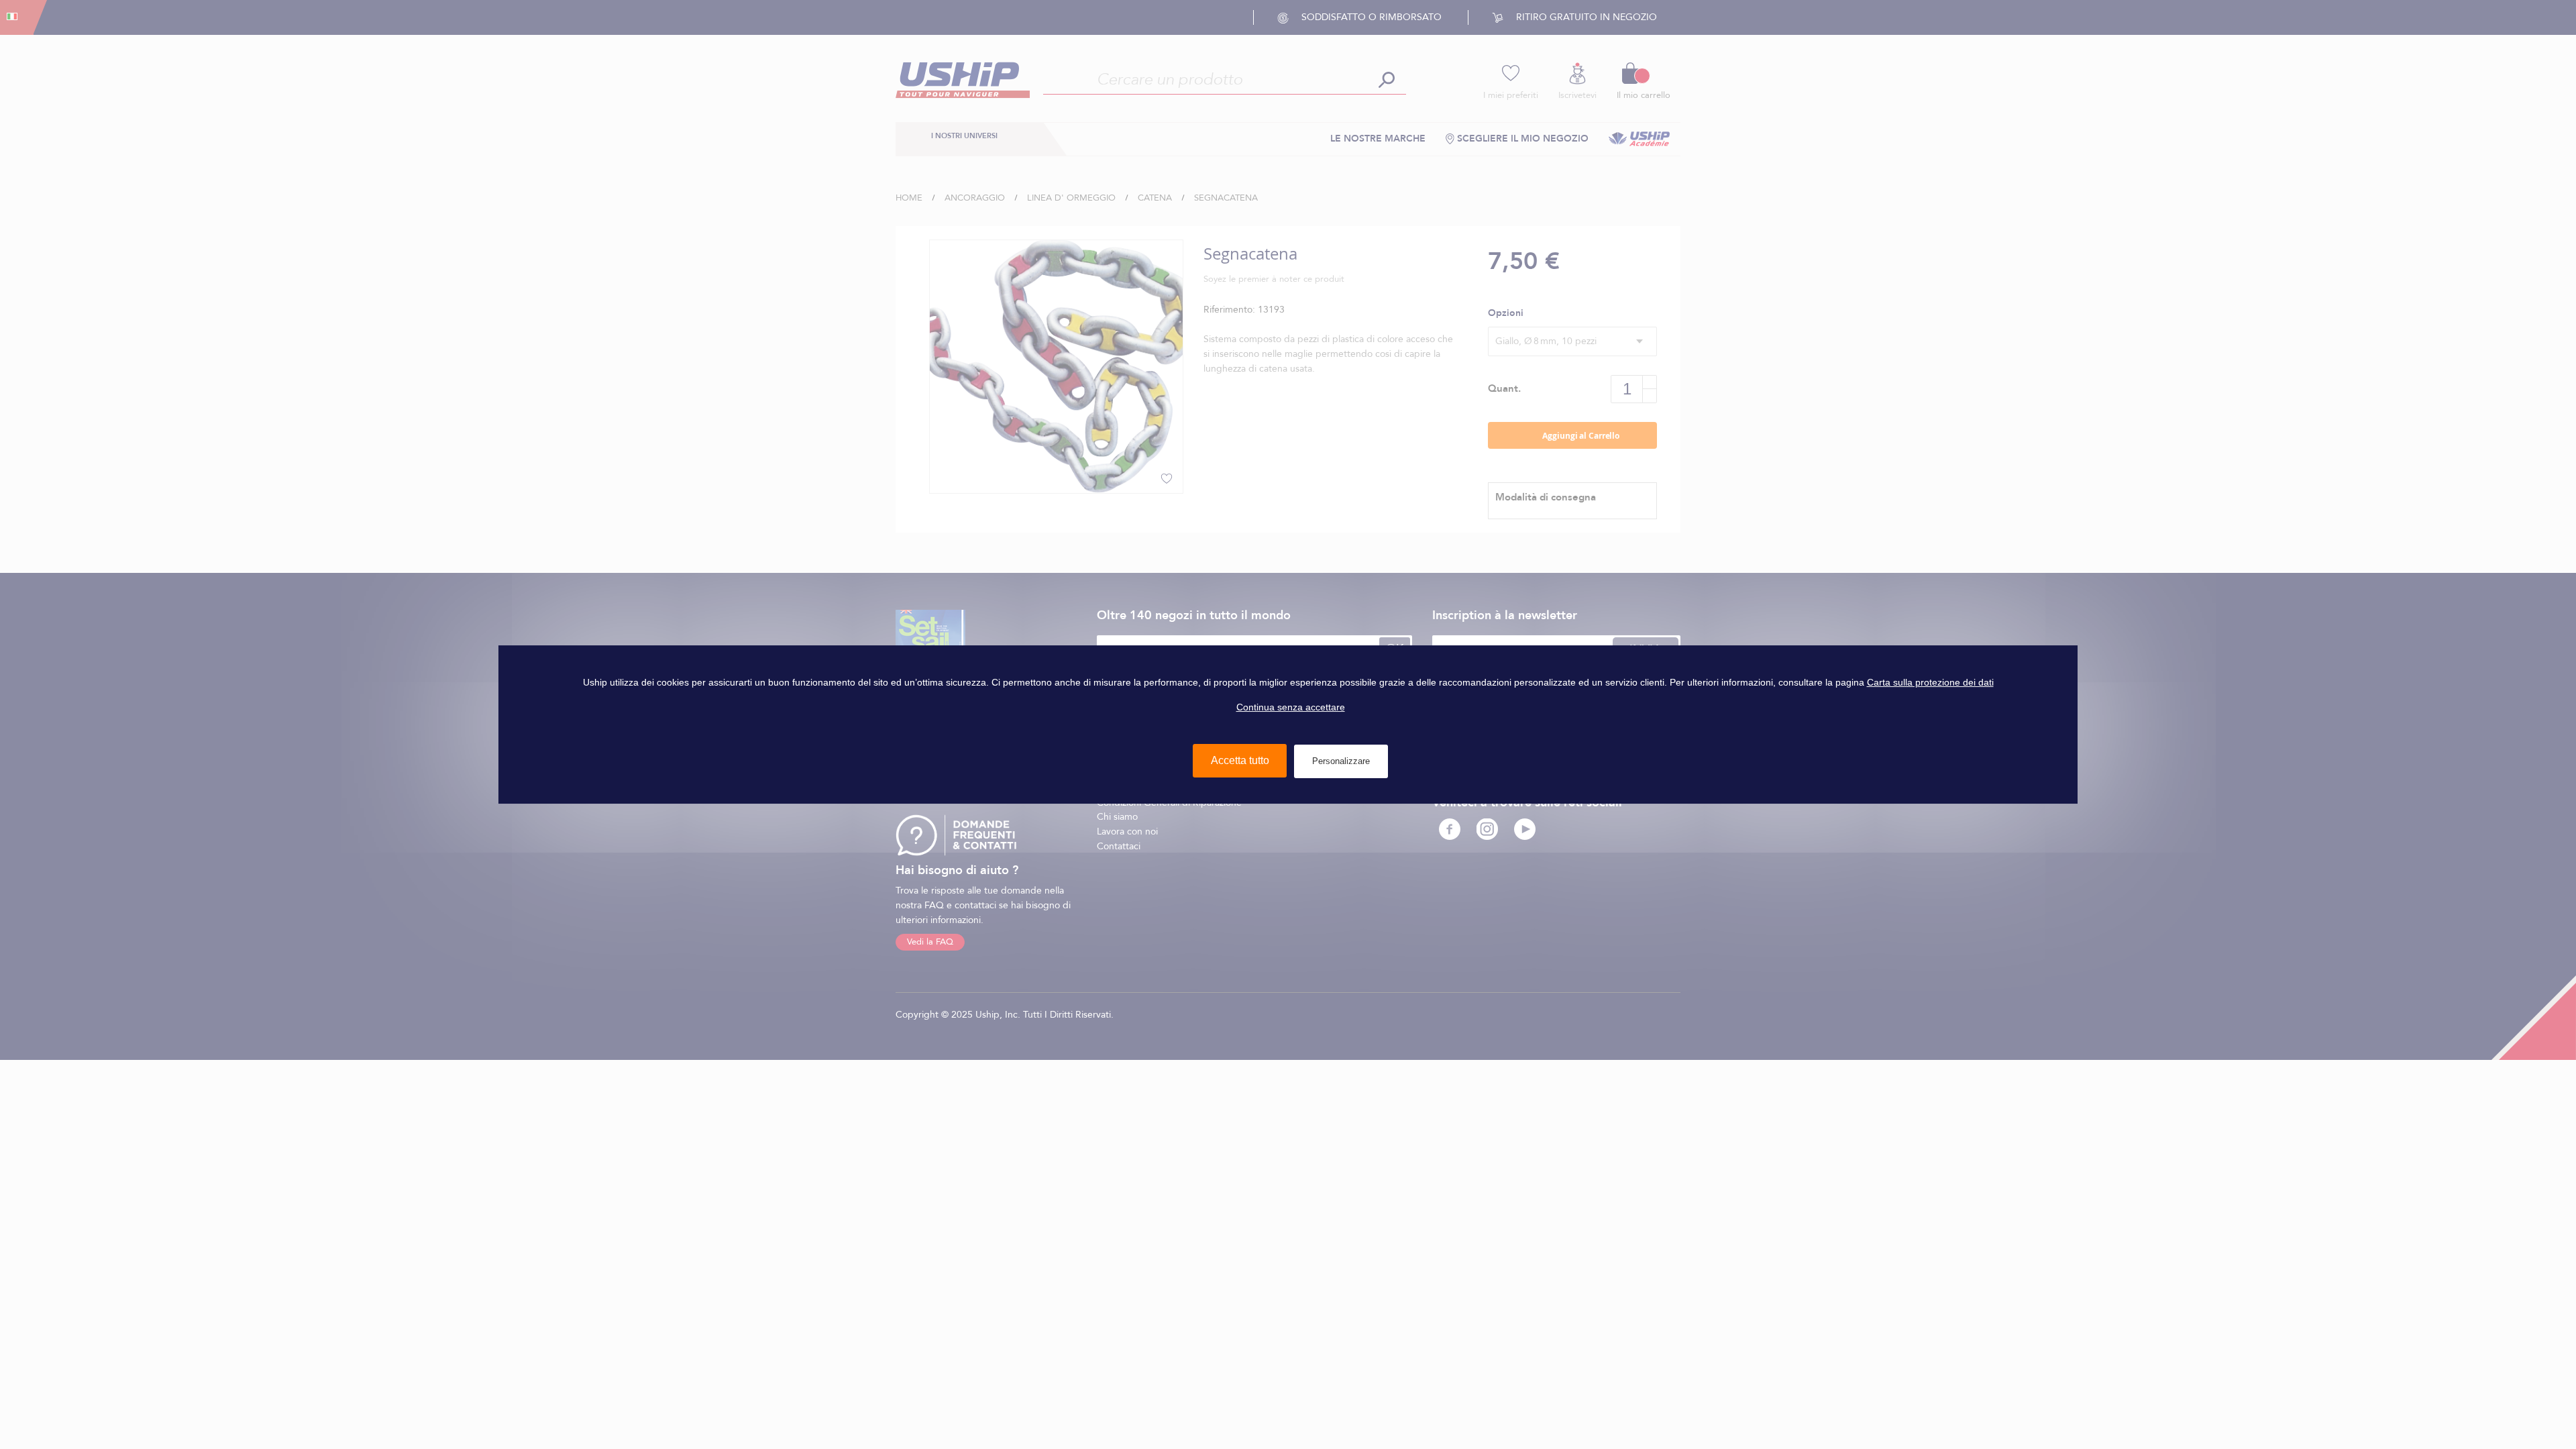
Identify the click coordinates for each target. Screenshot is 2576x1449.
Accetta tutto (1240, 760)
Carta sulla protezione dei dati (1930, 682)
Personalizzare (1341, 761)
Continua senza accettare (1291, 707)
